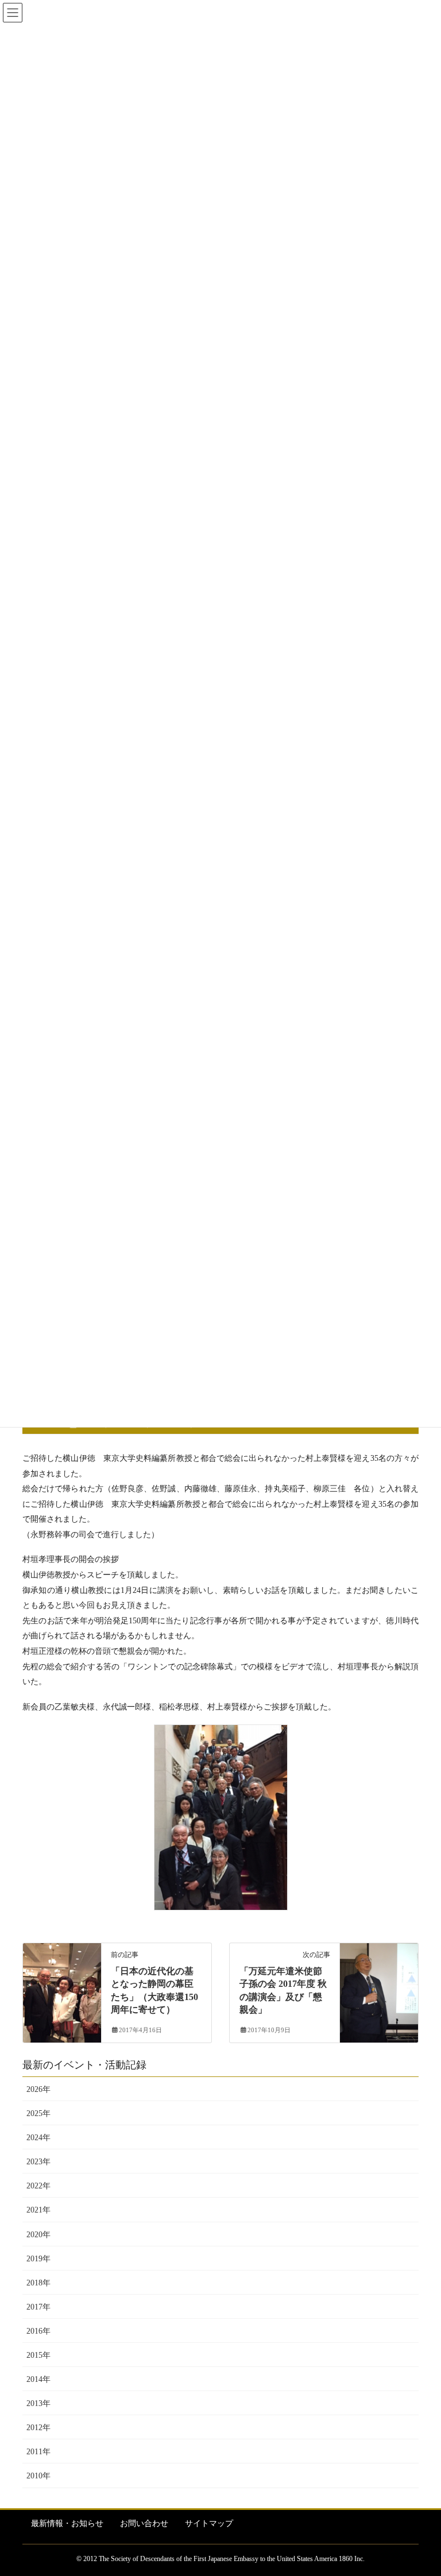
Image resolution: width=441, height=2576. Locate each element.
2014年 (38, 2379)
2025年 (38, 2113)
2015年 (38, 2355)
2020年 (38, 2235)
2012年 (38, 2428)
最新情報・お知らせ (67, 2523)
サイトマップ (209, 2523)
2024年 (38, 2138)
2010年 (38, 2476)
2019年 (38, 2259)
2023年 (38, 2162)
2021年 (38, 2210)
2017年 (38, 2307)
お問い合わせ (144, 2523)
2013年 (38, 2403)
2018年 (38, 2283)
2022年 (38, 2186)
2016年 (38, 2331)
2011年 (38, 2452)
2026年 (38, 2089)
